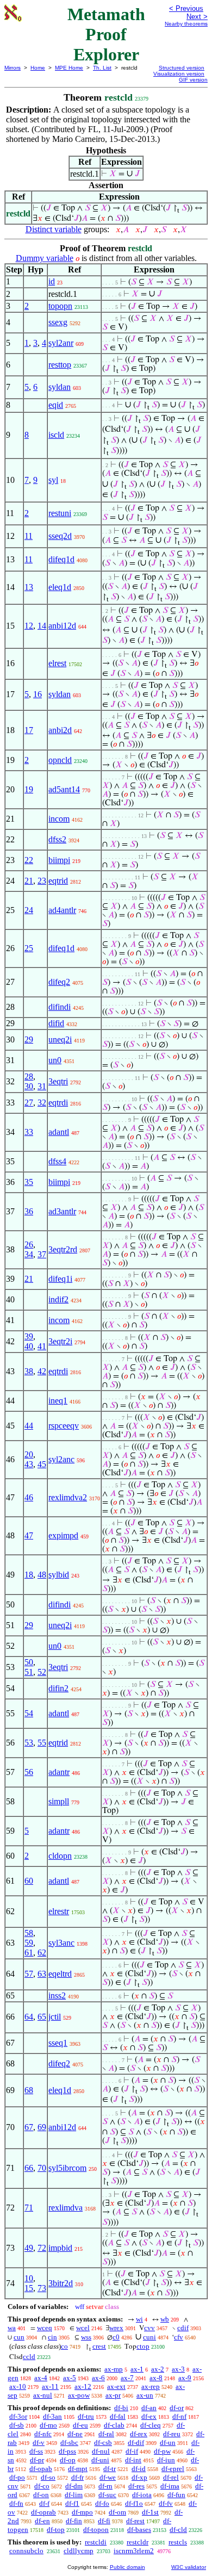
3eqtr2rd (63, 1249)
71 (29, 2208)
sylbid (59, 1575)
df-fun (176, 2495)
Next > (197, 17)
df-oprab (43, 2512)
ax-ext (116, 2386)
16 (38, 694)
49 (29, 2248)
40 (29, 1346)
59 (29, 1943)
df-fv (166, 2503)
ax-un (145, 2395)
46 (29, 1497)
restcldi (96, 2542)
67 (29, 2127)
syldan (60, 387)
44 (29, 1426)
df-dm (74, 2486)
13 (29, 587)
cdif (183, 2328)
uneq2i (60, 1039)
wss (86, 2337)
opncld (60, 760)
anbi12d (62, 626)
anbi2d (60, 730)
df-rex (139, 2434)
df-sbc (69, 2442)
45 (42, 1464)
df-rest (135, 2521)
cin (52, 2337)
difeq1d (61, 559)
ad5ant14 (64, 789)
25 (29, 948)
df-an (149, 2408)
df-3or (18, 2416)
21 (29, 881)
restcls (178, 2542)
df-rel (171, 2477)
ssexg (58, 322)
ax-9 (185, 2378)
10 (29, 2278)
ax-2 (158, 2369)
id (52, 281)
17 (29, 730)
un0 (55, 1060)
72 (42, 2248)
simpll (59, 1801)
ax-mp (114, 2369)
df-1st (150, 2512)
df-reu (172, 2434)
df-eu (80, 2425)
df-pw (162, 2451)
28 (29, 1076)
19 (29, 789)
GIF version (193, 80)
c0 (116, 2337)
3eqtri (58, 1081)
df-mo (48, 2425)
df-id (139, 2469)
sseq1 (58, 2043)
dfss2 (57, 839)
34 (29, 1254)
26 (29, 1244)
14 (42, 626)
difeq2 (59, 982)
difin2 (58, 1688)
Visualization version (179, 74)
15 (29, 2288)
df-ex (149, 2416)
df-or (177, 2408)
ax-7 (127, 2378)
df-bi (121, 2408)
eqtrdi (58, 1103)
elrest (57, 663)
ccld (29, 2357)
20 (29, 1454)
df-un (168, 2442)
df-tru (86, 2416)
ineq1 (58, 1401)
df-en (42, 2521)
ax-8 (156, 2378)
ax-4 (41, 2378)
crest (99, 2346)
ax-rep (151, 2386)
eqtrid (58, 881)
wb (165, 2319)
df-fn (16, 2503)
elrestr (59, 1911)
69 (42, 2127)
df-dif (136, 2442)
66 (29, 2168)
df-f (44, 2503)
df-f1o (134, 2503)
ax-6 (98, 2378)
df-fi (104, 2521)
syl (53, 480)
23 (42, 881)
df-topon (96, 2530)
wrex (116, 2328)
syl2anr (61, 343)
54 (29, 1713)
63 (42, 1974)
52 (42, 1672)
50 (29, 1662)
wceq (45, 2328)
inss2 (57, 1995)
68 (29, 2090)
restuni (60, 513)
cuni (149, 2337)
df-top (56, 2530)
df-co (42, 2486)
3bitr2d (61, 2283)
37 (42, 1254)
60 (29, 1881)
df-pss (67, 2451)
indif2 (58, 1299)
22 (29, 860)
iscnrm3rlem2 (134, 2551)
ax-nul (43, 2395)
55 (42, 1743)
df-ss (36, 2451)
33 (29, 1132)
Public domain (127, 2567)
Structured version (182, 68)
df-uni (100, 2460)
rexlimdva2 (68, 1497)
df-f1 (72, 2503)
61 (29, 1953)
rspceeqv (64, 1426)
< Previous (186, 8)
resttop (60, 365)
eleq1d (60, 587)
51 (29, 1672)
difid (56, 1023)
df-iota (142, 2495)
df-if (132, 2451)
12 (29, 626)
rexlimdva (66, 2208)
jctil (55, 2017)
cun (19, 2337)
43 (29, 1464)
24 (29, 910)
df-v (39, 2442)
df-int (133, 2460)
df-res (136, 2486)
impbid (60, 2248)
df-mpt (78, 2469)
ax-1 (137, 2369)
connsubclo (26, 2551)
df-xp (139, 2477)
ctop (143, 2346)
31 (42, 1086)
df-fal (118, 2416)
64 (29, 2017)
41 (42, 1346)
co (64, 2346)
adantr (59, 1772)
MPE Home (69, 68)
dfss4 (57, 1161)
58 (29, 1933)
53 (29, 1743)
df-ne (75, 2434)
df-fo (102, 2503)
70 (42, 2168)
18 (29, 1575)
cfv (179, 2337)
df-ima (170, 2486)
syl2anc (61, 1459)
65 (42, 2017)
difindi (60, 1007)
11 (29, 536)
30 (29, 1086)
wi (139, 2319)
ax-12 (83, 2386)
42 (42, 1371)
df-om (117, 2512)
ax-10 (18, 2386)
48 (42, 1575)
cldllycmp (79, 2551)
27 (29, 1103)
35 (29, 1182)
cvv (149, 2328)
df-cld (178, 2530)
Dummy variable (45, 258)
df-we (108, 2477)
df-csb (103, 2442)
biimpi (59, 860)
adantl (59, 1132)
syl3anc (61, 1943)
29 (29, 1039)
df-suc (107, 2495)
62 (42, 1953)
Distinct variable (54, 229)
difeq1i (60, 1279)
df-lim (74, 2495)
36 (29, 1211)
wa (12, 2328)
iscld (56, 435)
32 (42, 1103)
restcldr (138, 2542)
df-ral (106, 2434)
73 (42, 2288)
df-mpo (82, 2512)
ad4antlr (62, 910)
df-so (48, 2477)
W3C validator (189, 2567)
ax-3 (178, 2369)
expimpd (63, 1535)
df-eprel (173, 2469)
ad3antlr (62, 1211)
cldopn (60, 1856)
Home (38, 68)
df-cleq (151, 2425)
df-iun (166, 2460)
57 (29, 1974)
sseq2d (60, 536)
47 (29, 1535)
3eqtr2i (60, 1341)
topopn (60, 306)
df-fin (74, 2521)
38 (29, 1371)
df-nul (101, 2451)
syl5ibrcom (67, 2168)
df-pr (37, 2460)
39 (29, 1336)
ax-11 (50, 2386)
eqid (56, 405)
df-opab (41, 2469)
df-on (41, 2495)
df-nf (179, 2416)
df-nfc (43, 2434)
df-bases (139, 2530)
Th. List (102, 68)
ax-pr (113, 2395)
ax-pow (79, 2395)
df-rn (105, 2486)
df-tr (110, 2469)
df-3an (52, 2416)
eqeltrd (60, 1974)
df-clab (114, 2425)
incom (59, 819)
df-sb (17, 2425)
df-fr (77, 2477)
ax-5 (70, 2378)
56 (29, 1772)
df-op (68, 2460)
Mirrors (13, 68)
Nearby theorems (186, 24)
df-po (17, 2477)
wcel (83, 2328)
